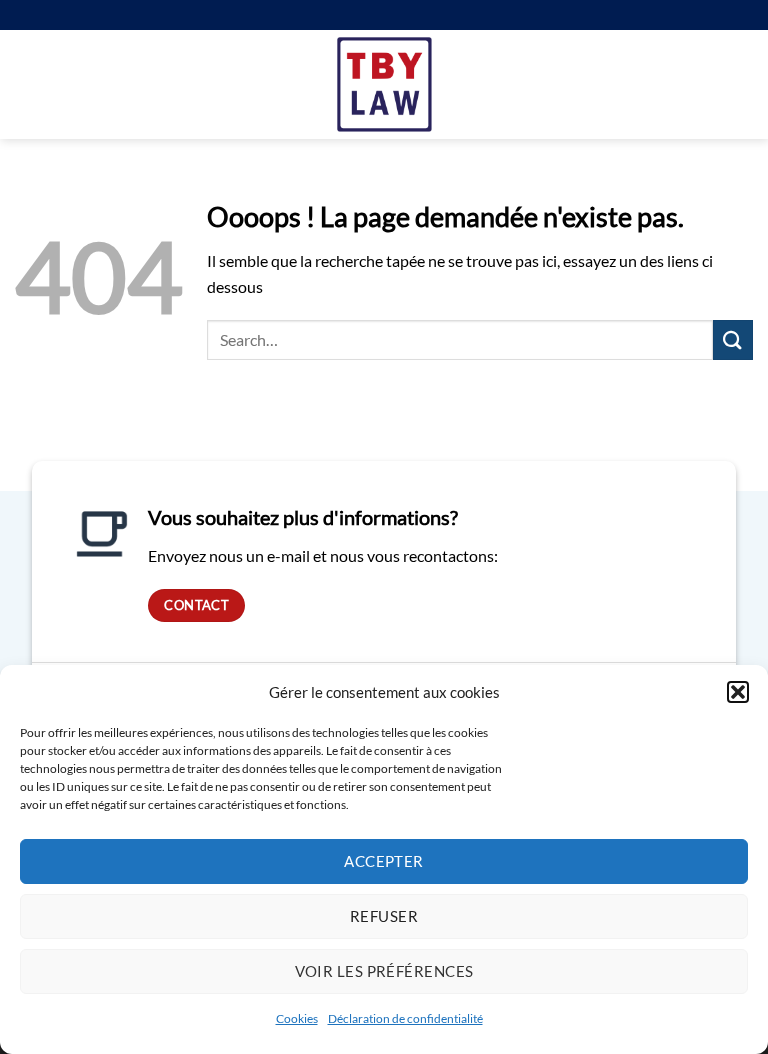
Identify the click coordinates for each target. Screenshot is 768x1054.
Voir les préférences (384, 971)
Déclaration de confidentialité (405, 1018)
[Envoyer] (733, 339)
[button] (738, 692)
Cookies (297, 1018)
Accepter (384, 861)
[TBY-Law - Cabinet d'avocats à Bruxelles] (384, 84)
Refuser (384, 916)
